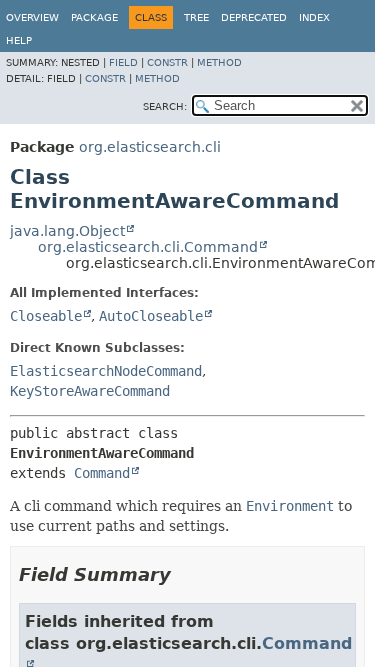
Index (314, 17)
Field (123, 62)
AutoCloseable (151, 316)
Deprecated (254, 17)
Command (102, 473)
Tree (196, 17)
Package (94, 17)
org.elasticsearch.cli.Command (148, 247)
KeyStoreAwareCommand (90, 391)
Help (19, 40)
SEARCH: (165, 106)
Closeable (46, 316)
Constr (167, 62)
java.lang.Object (67, 231)
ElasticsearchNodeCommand (106, 371)
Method (219, 62)
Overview (32, 17)
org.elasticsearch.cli (150, 147)
